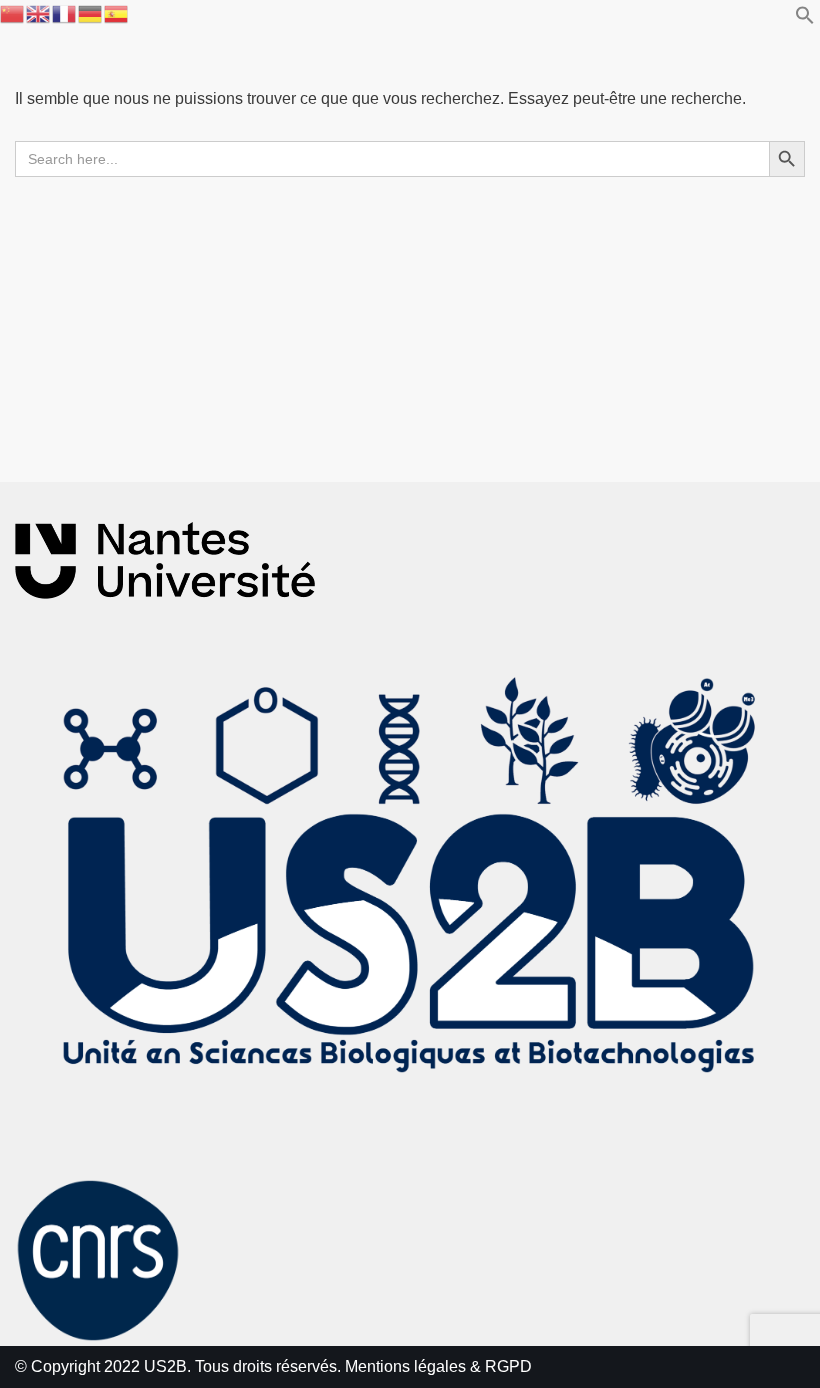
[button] (805, 19)
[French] (65, 12)
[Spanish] (117, 12)
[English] (39, 12)
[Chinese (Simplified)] (13, 12)
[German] (91, 12)
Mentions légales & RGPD (438, 1366)
